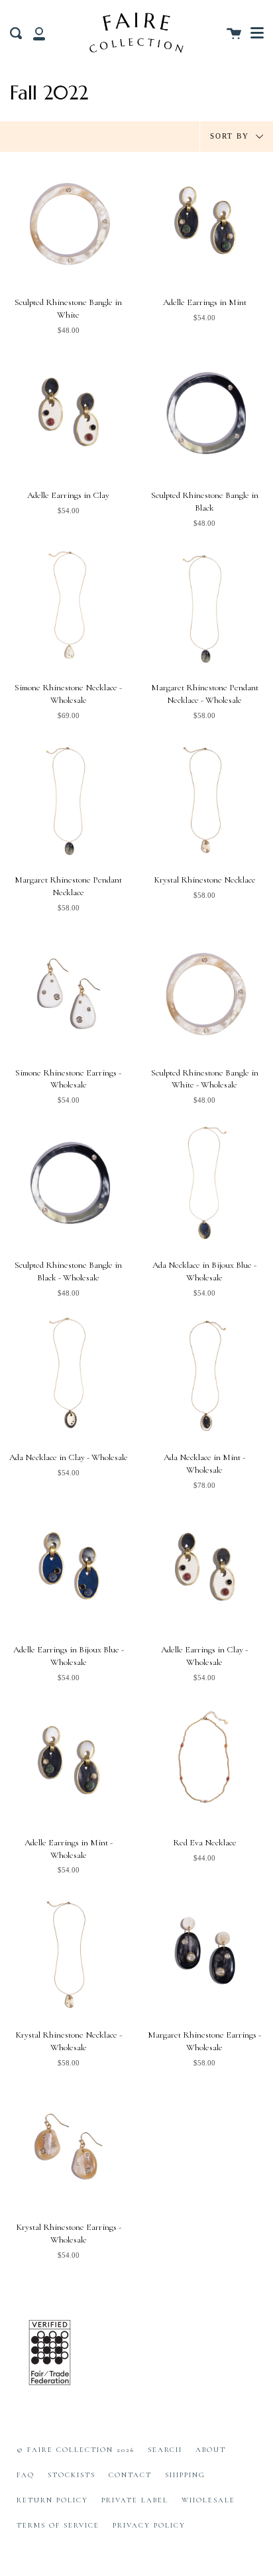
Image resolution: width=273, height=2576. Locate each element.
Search (165, 2450)
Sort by (231, 135)
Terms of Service (58, 2525)
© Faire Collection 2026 (76, 2450)
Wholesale (208, 2500)
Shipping (185, 2475)
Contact (130, 2475)
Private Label (135, 2500)
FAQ (26, 2475)
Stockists (72, 2475)
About (211, 2450)
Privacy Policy (149, 2525)
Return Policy (52, 2500)
